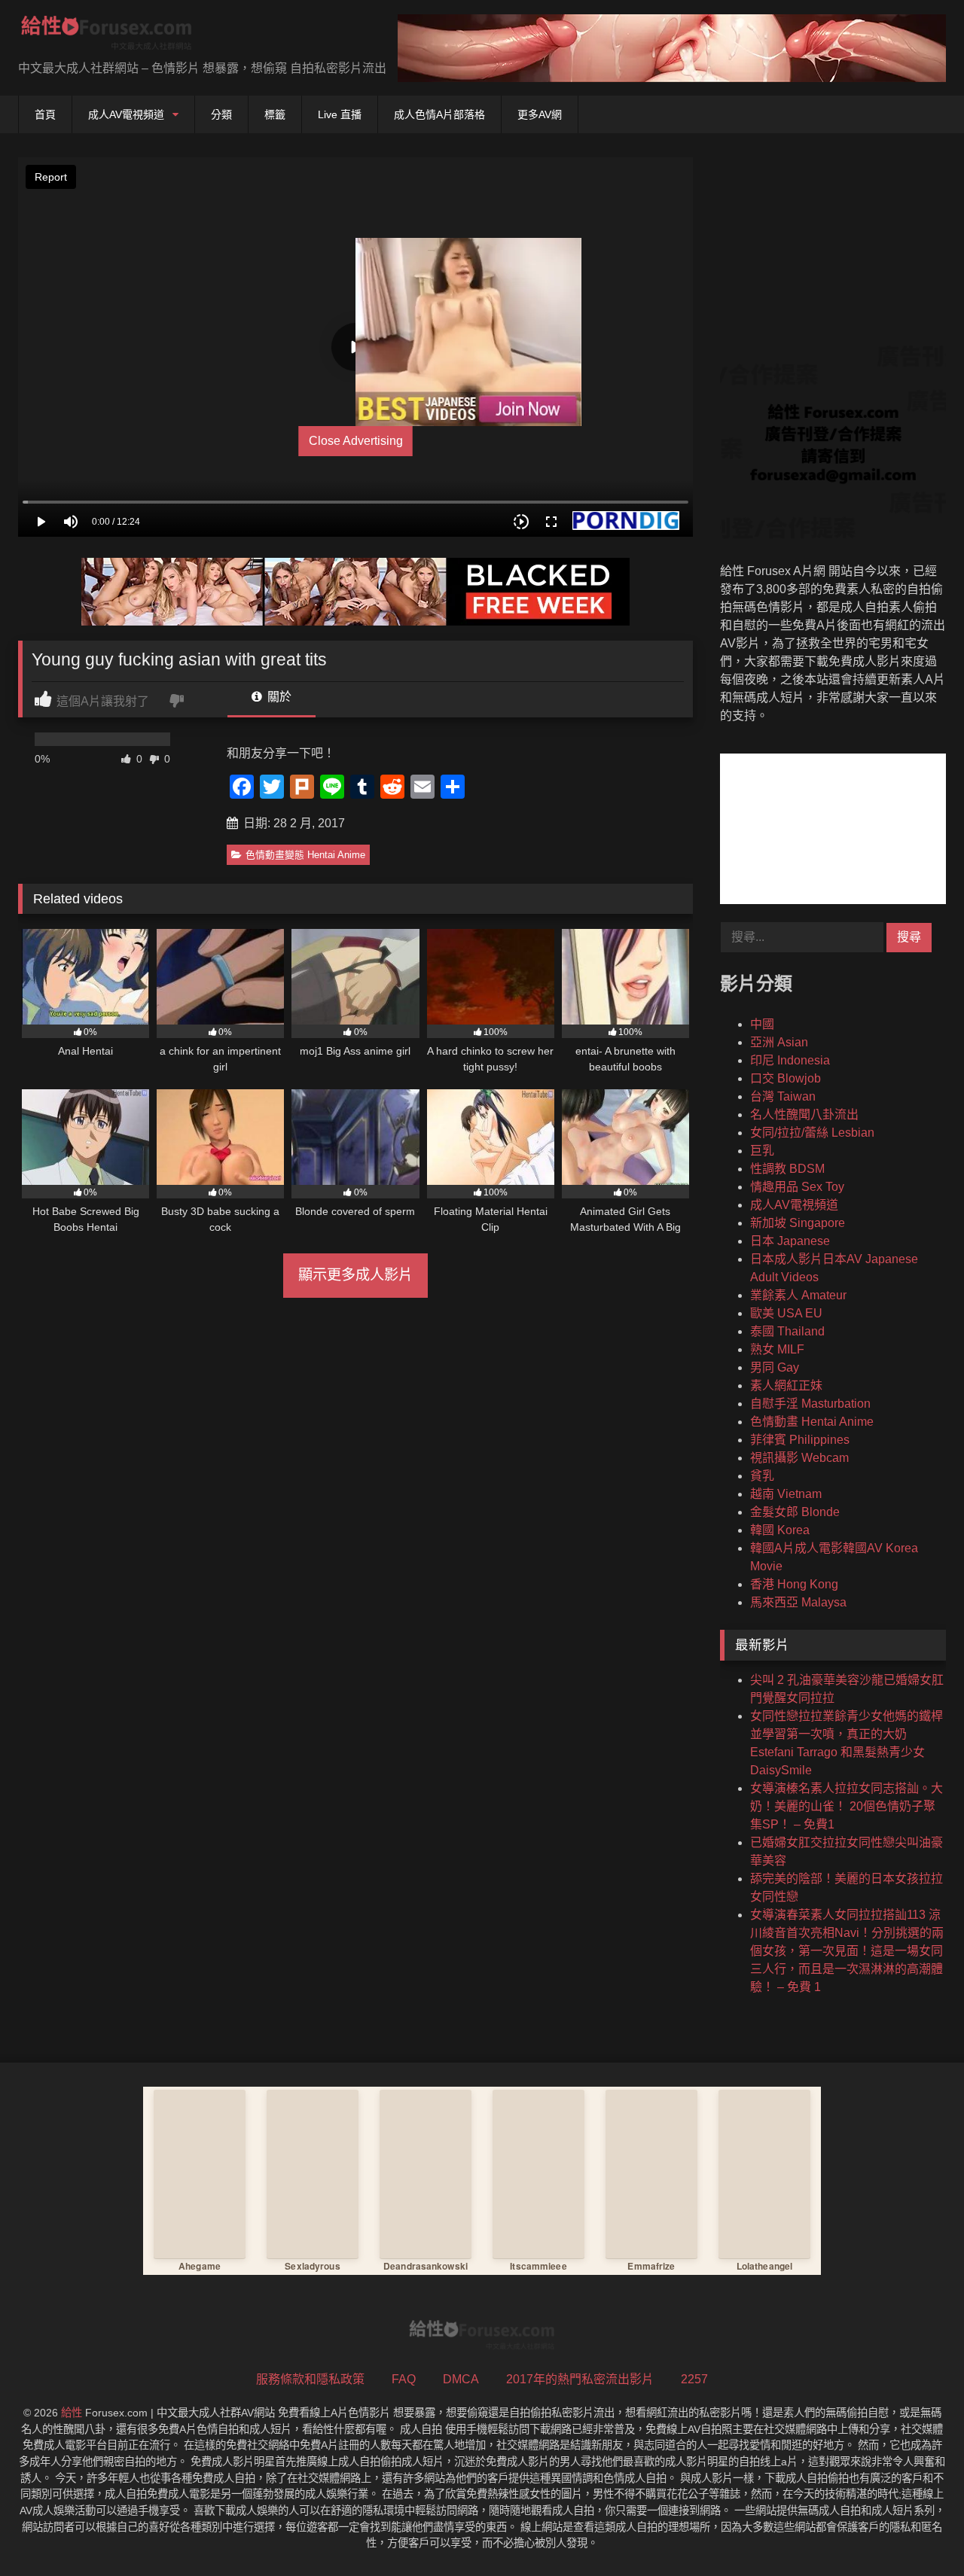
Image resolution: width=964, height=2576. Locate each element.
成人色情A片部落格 (439, 114)
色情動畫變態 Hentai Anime (305, 855)
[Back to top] (917, 2531)
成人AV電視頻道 (126, 114)
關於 (278, 697)
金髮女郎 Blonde (795, 1512)
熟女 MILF (777, 1349)
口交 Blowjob (786, 1078)
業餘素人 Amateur (798, 1295)
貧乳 (762, 1476)
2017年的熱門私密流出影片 (580, 2379)
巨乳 (762, 1151)
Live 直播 (340, 114)
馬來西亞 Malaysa (798, 1602)
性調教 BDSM (787, 1169)
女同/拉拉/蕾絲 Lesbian (812, 1133)
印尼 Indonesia (790, 1060)
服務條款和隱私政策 (310, 2379)
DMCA (461, 2379)
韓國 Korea (780, 1530)
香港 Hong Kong (794, 1584)
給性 (72, 2413)
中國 (762, 1024)
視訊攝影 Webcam (799, 1458)
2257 (694, 2379)
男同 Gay (775, 1367)
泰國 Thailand (787, 1331)
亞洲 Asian (779, 1042)
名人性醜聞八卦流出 (804, 1114)
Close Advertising (356, 441)
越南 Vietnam (786, 1494)
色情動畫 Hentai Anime (812, 1422)
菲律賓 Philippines (800, 1440)
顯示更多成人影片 (355, 1275)
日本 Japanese (790, 1241)
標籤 (275, 114)
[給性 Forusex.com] (107, 36)
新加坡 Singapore (798, 1223)
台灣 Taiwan (783, 1096)
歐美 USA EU (786, 1313)
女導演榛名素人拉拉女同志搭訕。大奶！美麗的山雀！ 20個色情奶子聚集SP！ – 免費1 (847, 1806)
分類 (221, 114)
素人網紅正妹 (786, 1385)
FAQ (404, 2379)
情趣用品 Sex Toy (797, 1187)
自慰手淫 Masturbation (810, 1404)
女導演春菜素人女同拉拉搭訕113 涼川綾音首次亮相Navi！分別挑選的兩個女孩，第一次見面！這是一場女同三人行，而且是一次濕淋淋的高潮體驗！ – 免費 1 (847, 1951)
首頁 (45, 114)
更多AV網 (540, 114)
